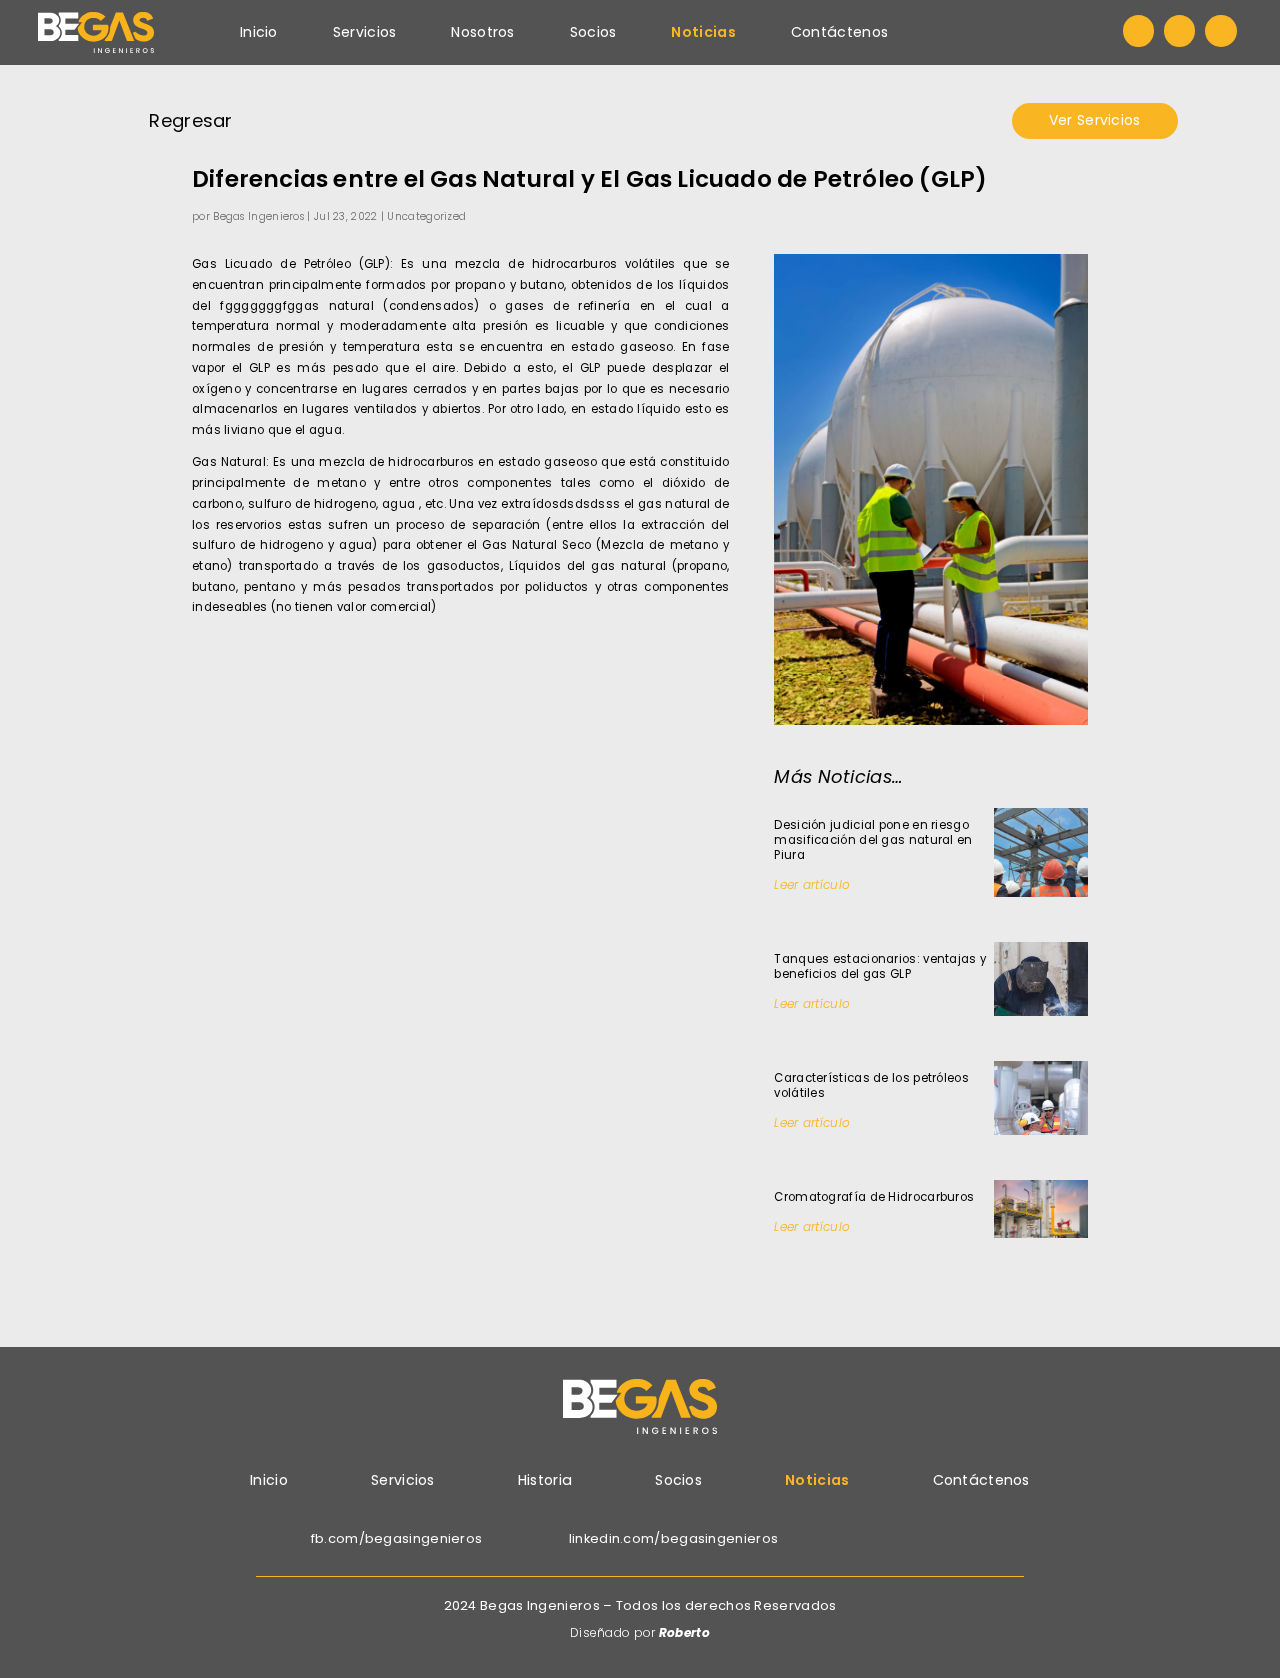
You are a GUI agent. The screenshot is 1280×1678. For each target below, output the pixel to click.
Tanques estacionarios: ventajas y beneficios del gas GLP (880, 966)
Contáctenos (839, 32)
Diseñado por (640, 1632)
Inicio (259, 32)
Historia (545, 1480)
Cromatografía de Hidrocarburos (874, 1197)
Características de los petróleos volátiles (871, 1085)
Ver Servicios (1095, 120)
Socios (593, 32)
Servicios (365, 32)
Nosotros (482, 32)
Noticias (703, 32)
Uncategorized (426, 216)
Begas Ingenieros (258, 216)
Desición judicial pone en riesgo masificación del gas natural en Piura (873, 840)
